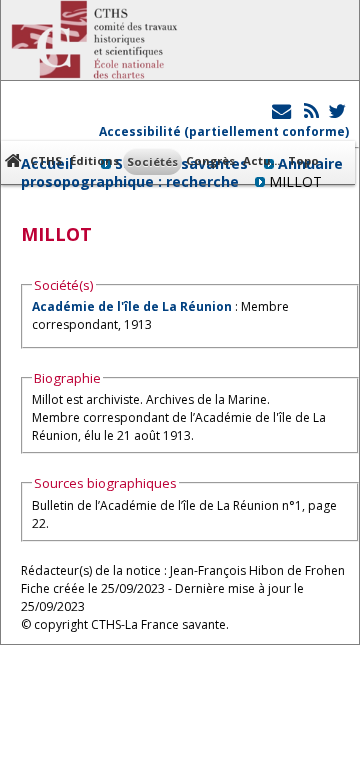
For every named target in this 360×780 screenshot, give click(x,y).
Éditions (94, 160)
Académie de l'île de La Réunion (132, 306)
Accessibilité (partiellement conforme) (224, 131)
